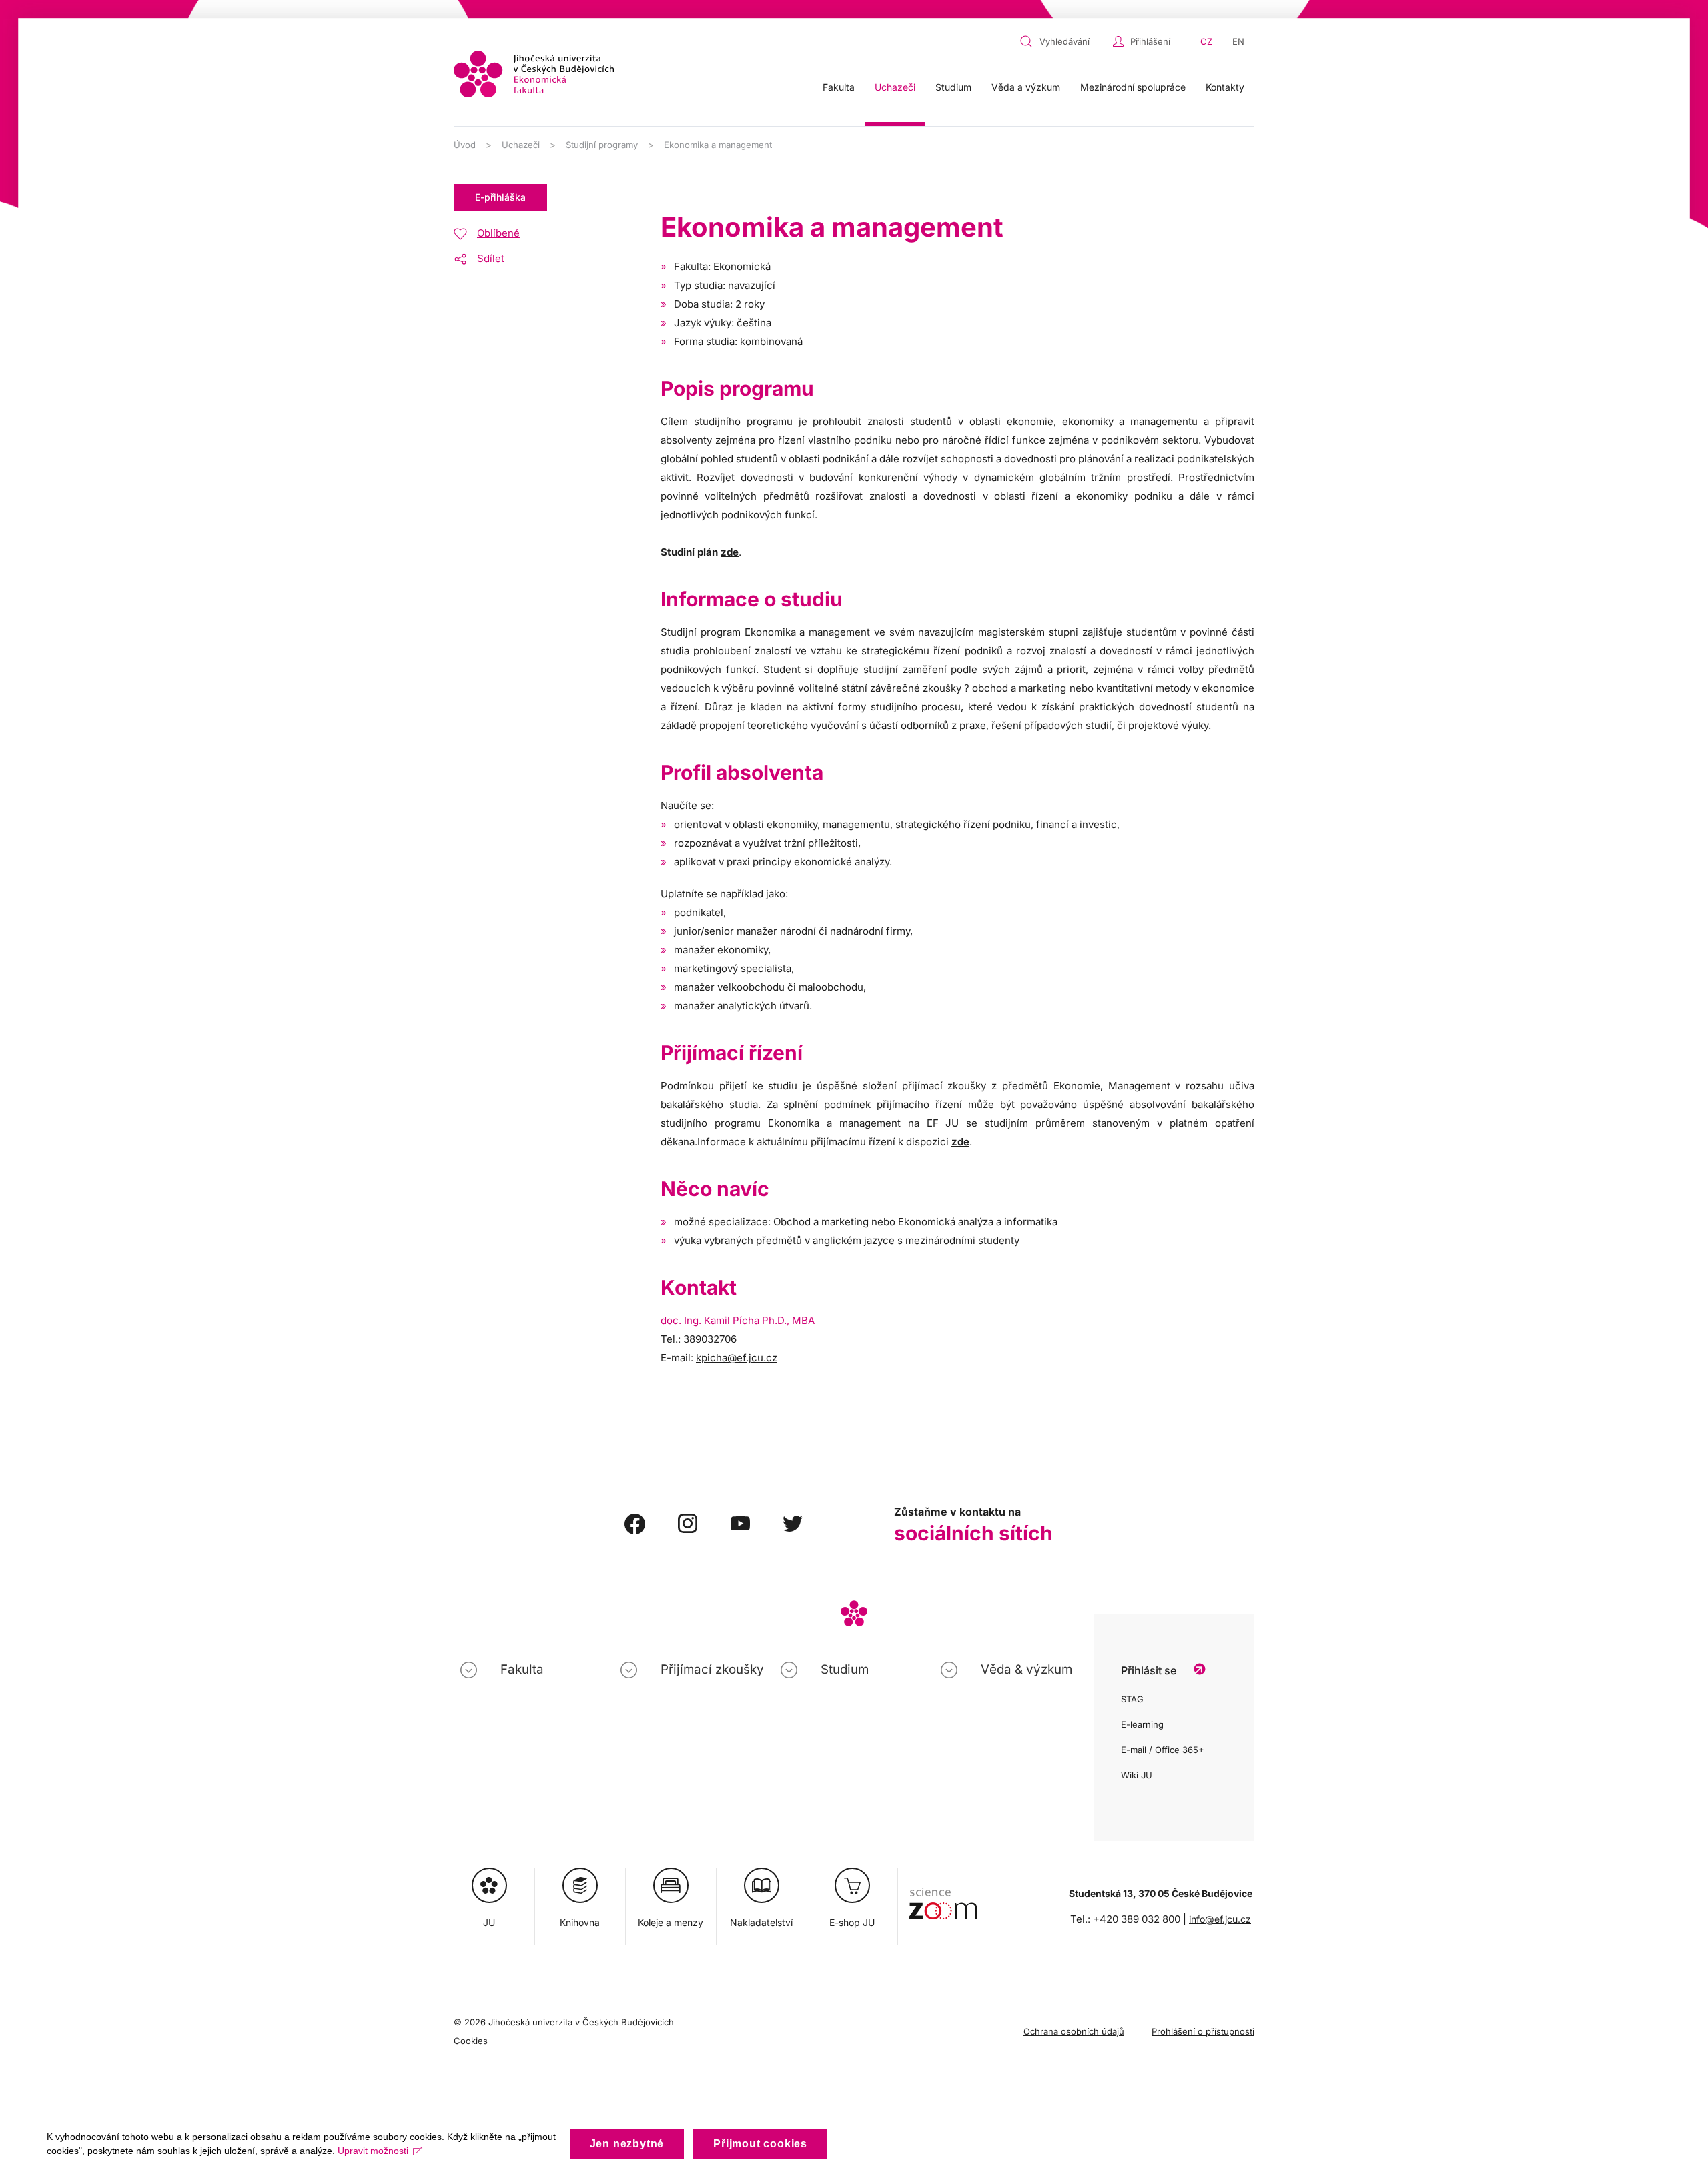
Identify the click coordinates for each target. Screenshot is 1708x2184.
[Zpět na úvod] (534, 74)
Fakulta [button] (839, 87)
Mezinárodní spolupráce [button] (1133, 87)
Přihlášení (1150, 41)
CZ (1206, 41)
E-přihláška (500, 197)
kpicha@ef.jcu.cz (737, 1358)
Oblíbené (498, 233)
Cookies (471, 2041)
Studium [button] (953, 87)
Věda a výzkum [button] (1026, 87)
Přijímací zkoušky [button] (712, 1669)
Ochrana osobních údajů (1074, 2031)
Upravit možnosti (373, 2151)
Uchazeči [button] (895, 87)
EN (1238, 41)
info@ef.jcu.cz (1220, 1919)
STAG (1132, 1699)
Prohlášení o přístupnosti (1203, 2031)
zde (730, 552)
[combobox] (1063, 41)
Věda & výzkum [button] (1026, 1669)
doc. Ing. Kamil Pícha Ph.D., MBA (738, 1320)
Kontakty (1225, 87)
